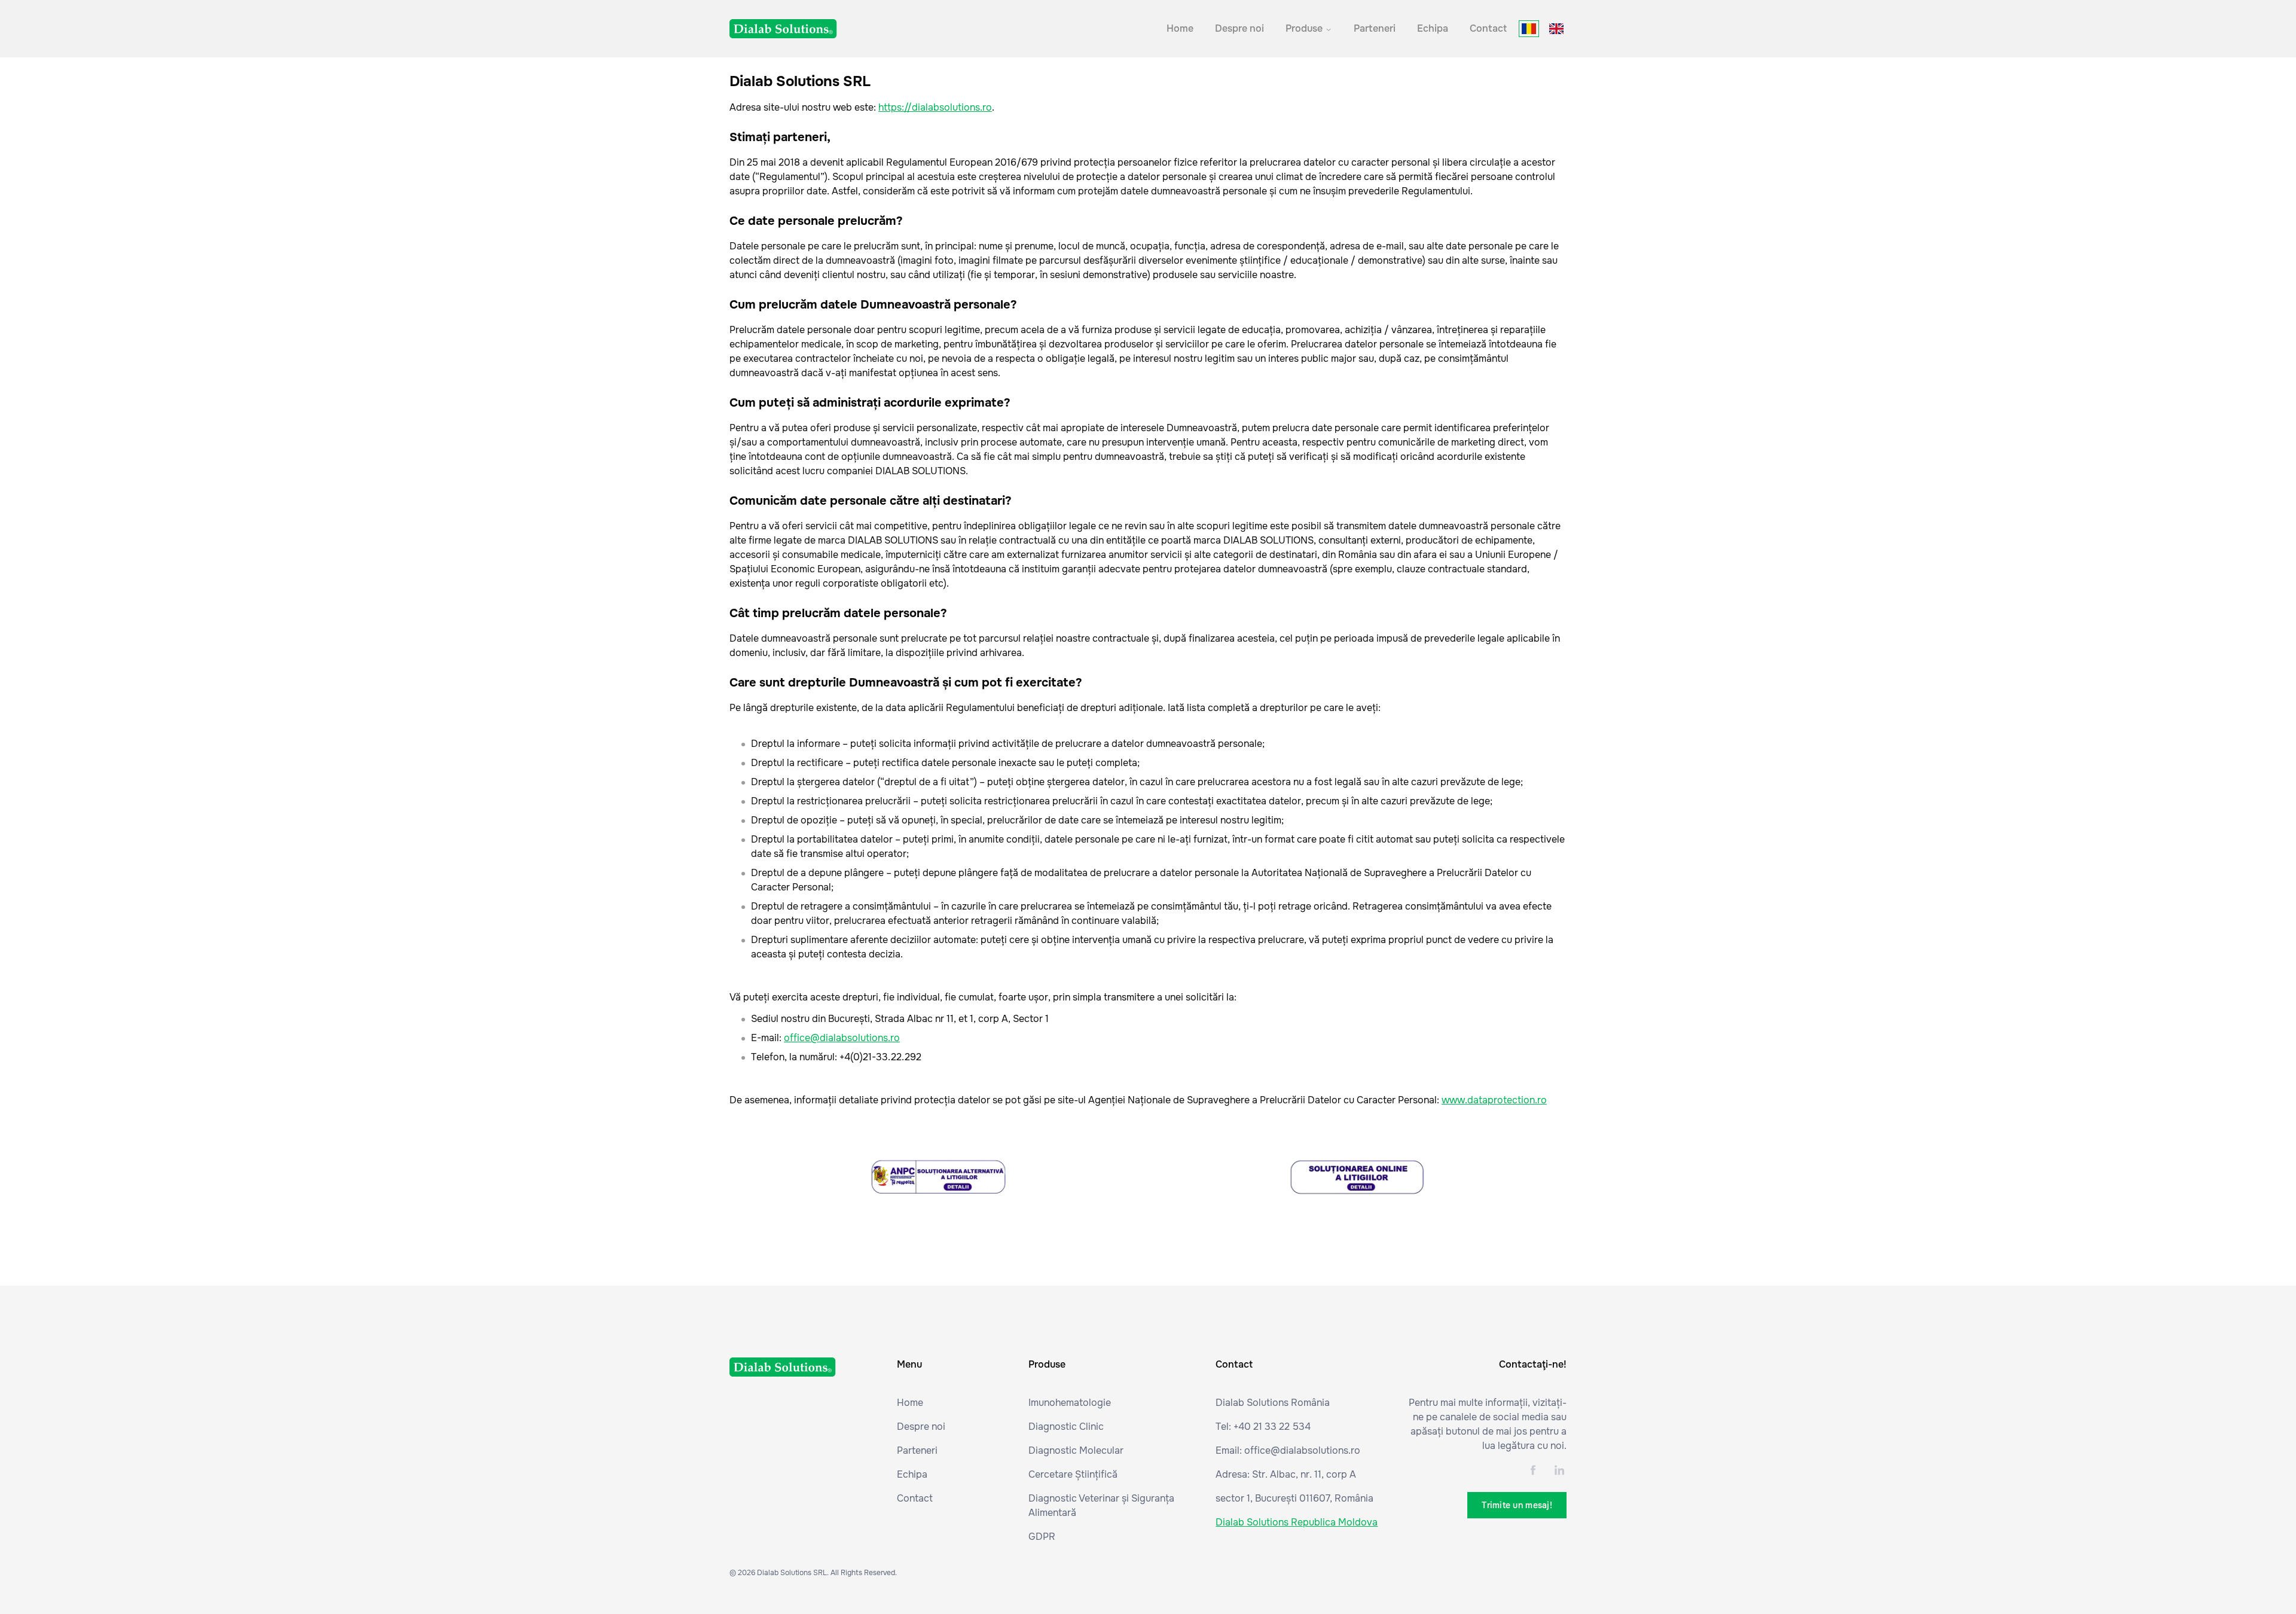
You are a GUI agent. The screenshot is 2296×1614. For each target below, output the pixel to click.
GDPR (1042, 1537)
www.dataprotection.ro (1494, 1100)
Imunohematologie (1070, 1403)
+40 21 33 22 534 (1272, 1427)
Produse (1304, 28)
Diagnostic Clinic (1066, 1427)
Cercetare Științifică (1073, 1474)
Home (1180, 28)
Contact (1488, 28)
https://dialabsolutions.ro (935, 107)
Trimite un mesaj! (1517, 1505)
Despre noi (1239, 28)
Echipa (1433, 28)
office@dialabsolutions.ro (842, 1038)
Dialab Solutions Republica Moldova (1297, 1522)
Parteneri (1375, 28)
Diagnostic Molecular (1076, 1450)
